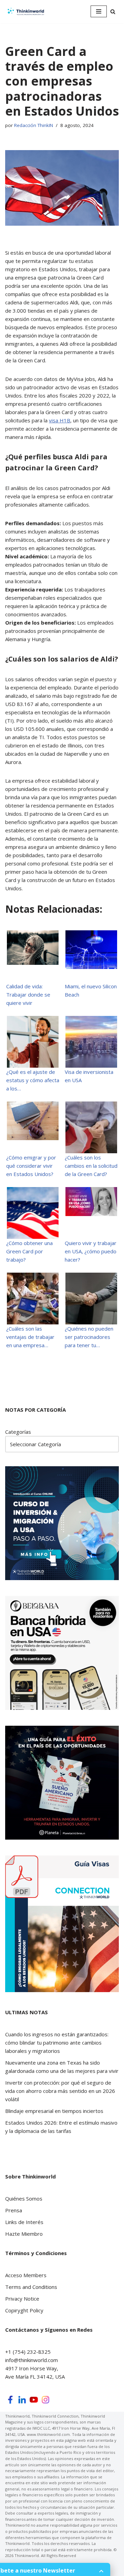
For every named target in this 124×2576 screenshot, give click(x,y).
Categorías (18, 1432)
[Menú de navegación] (99, 11)
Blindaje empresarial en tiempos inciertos (54, 2111)
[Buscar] (113, 12)
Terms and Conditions (31, 2287)
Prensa (14, 2210)
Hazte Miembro (24, 2234)
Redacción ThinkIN (34, 125)
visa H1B (60, 420)
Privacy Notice (22, 2299)
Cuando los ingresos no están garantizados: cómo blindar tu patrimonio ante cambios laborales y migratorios (57, 2043)
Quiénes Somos (24, 2198)
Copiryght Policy (24, 2310)
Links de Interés (24, 2222)
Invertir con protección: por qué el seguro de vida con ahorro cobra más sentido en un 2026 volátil (60, 2091)
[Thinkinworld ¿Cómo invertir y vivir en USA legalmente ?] (26, 12)
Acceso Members (26, 2275)
